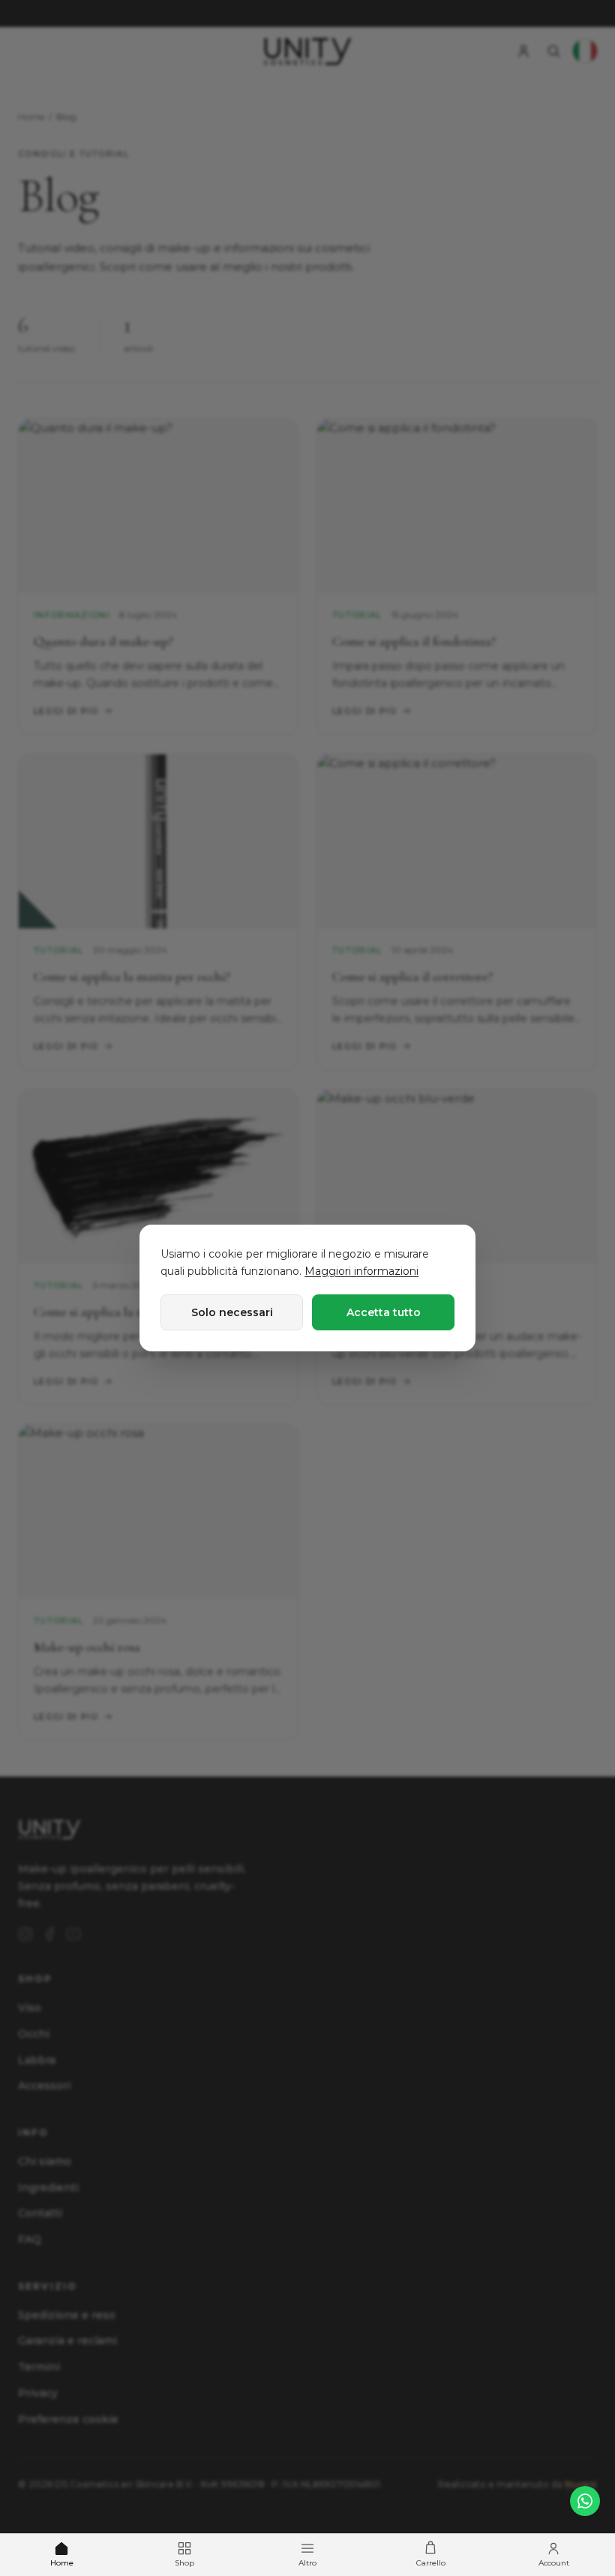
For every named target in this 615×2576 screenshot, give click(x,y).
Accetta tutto (384, 1312)
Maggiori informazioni (361, 1271)
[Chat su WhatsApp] (585, 2501)
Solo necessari (232, 1312)
